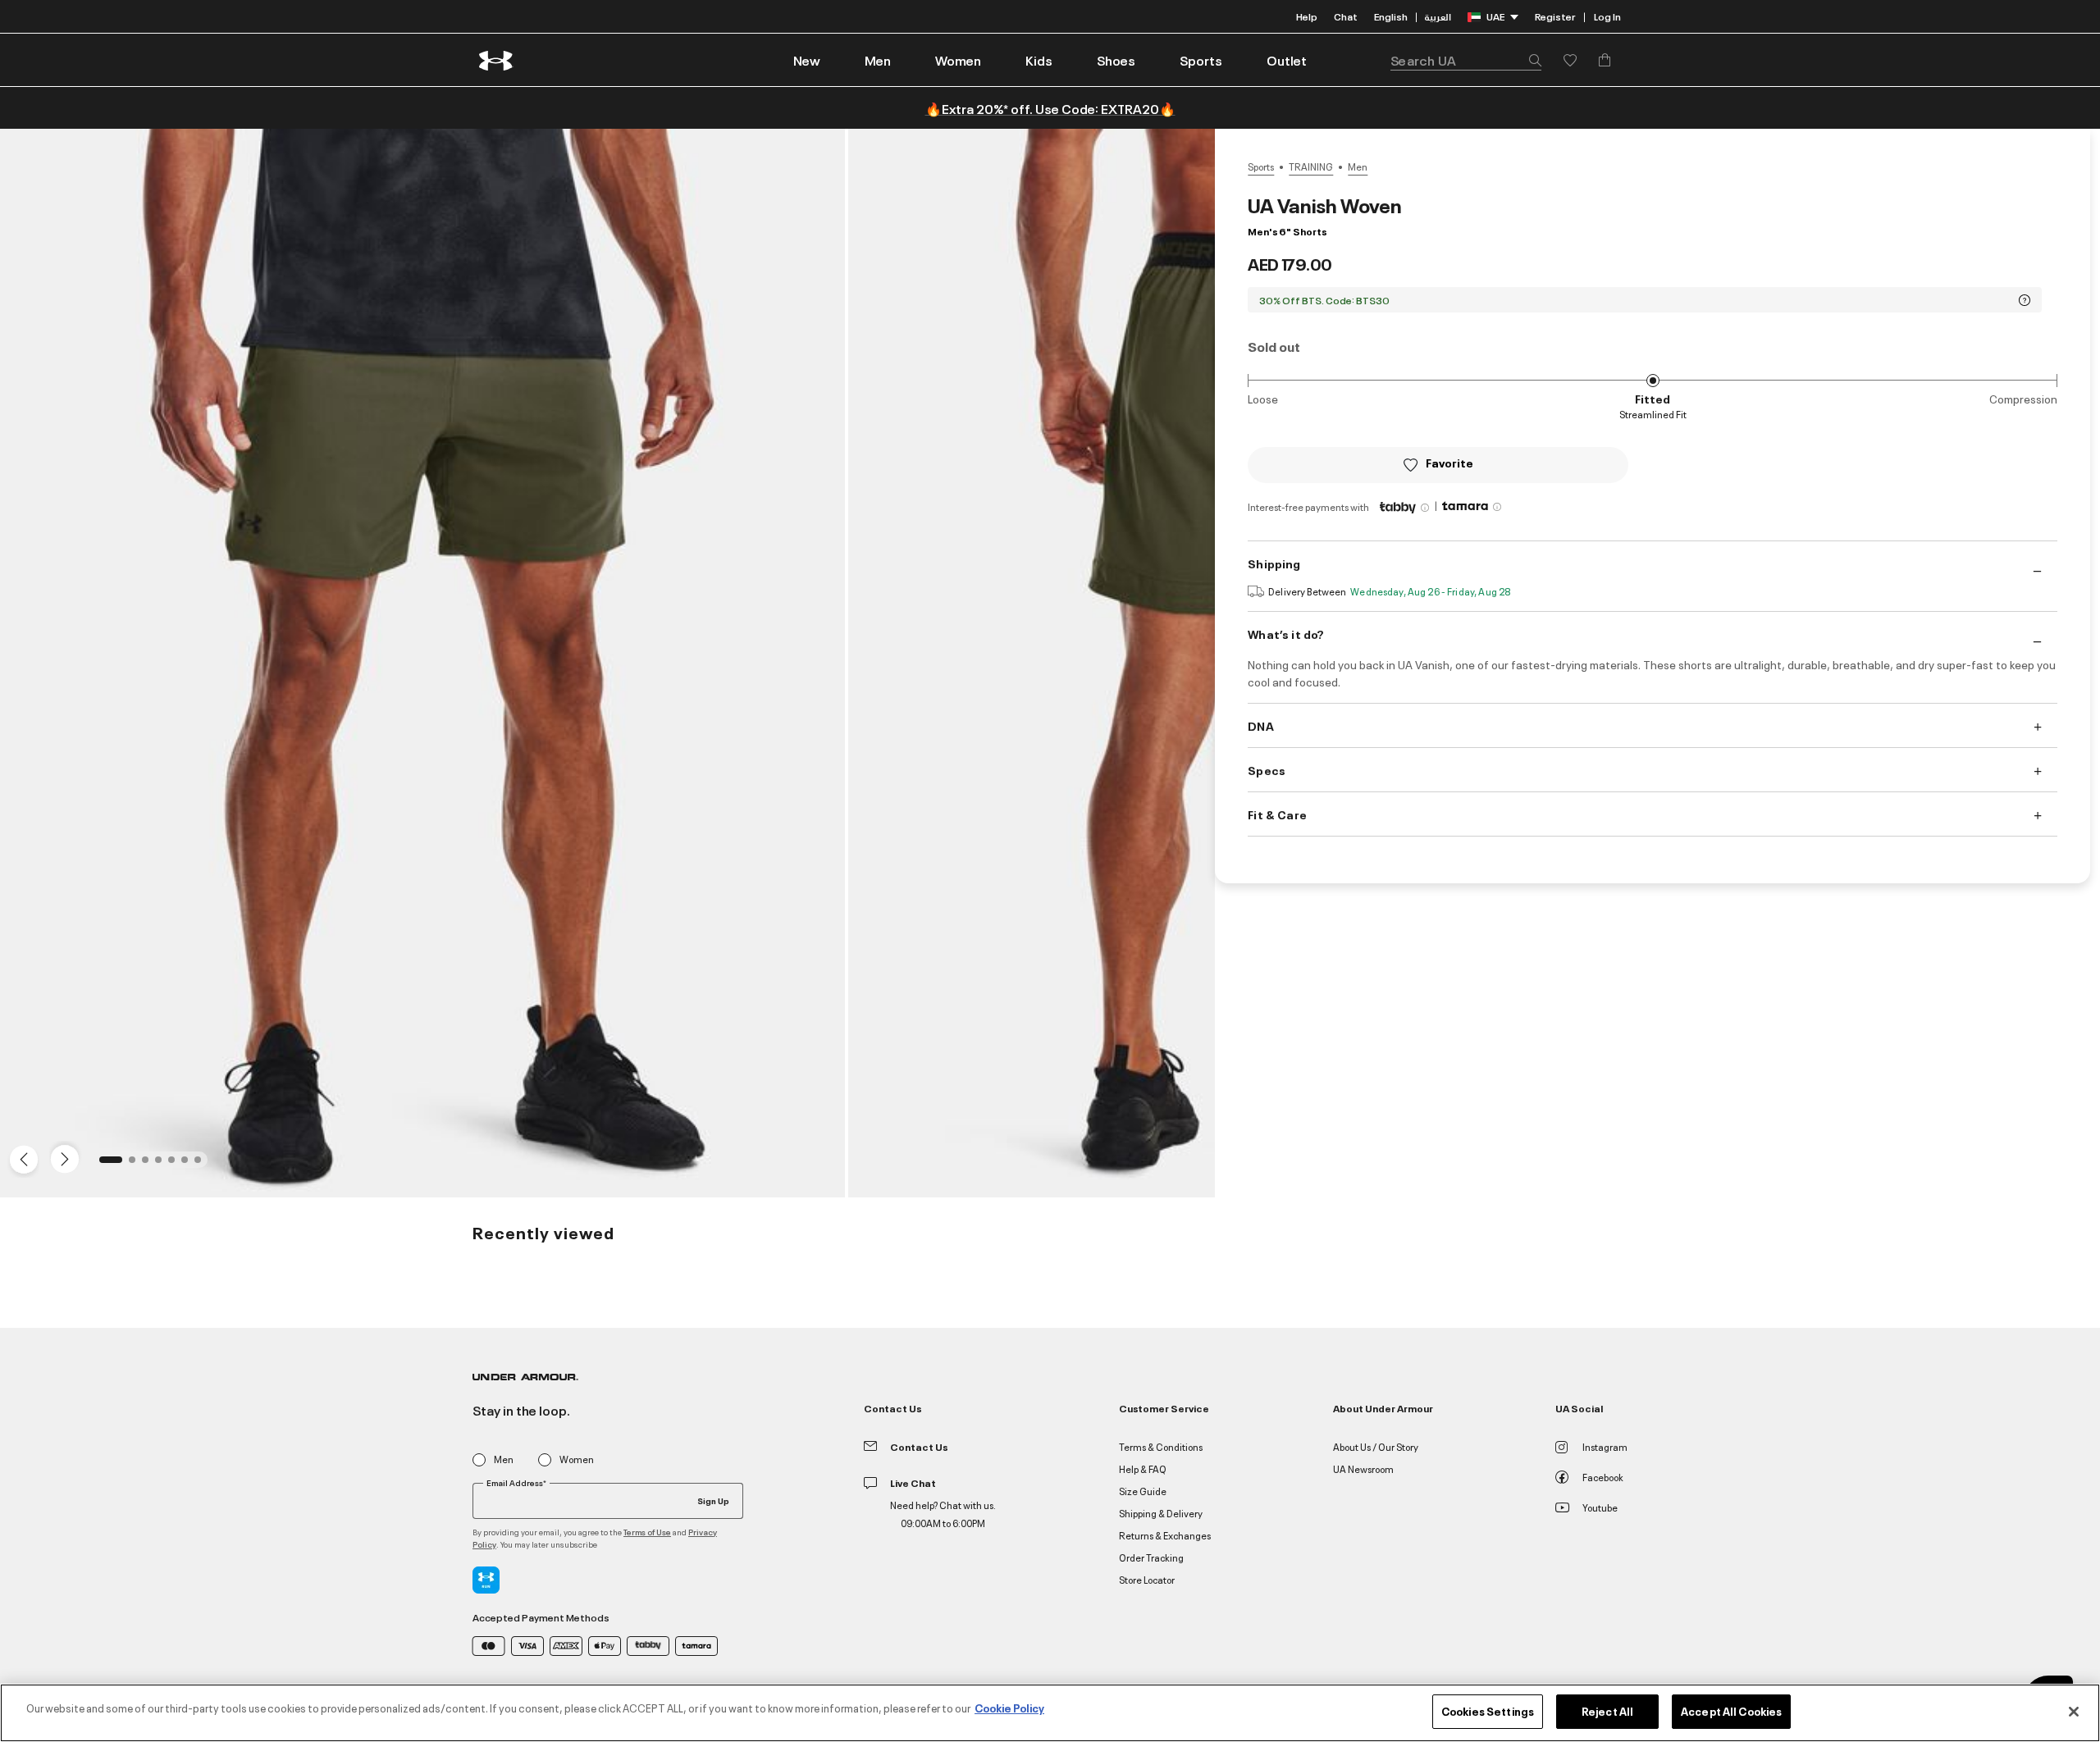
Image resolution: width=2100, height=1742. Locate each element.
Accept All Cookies (1731, 1711)
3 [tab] (150, 1165)
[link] (807, 60)
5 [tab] (176, 1165)
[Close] (2074, 1712)
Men (1358, 166)
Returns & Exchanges (1165, 1535)
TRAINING (1311, 166)
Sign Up (713, 1500)
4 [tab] (163, 1165)
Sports (1261, 166)
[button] (878, 60)
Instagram (1605, 1446)
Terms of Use (647, 1532)
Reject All (1607, 1711)
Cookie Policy (1009, 1708)
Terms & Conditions (1161, 1446)
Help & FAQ (1143, 1468)
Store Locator (1147, 1579)
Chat (1346, 16)
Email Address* (516, 1483)
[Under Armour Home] (497, 60)
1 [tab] (107, 1165)
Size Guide (1143, 1491)
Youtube (1600, 1507)
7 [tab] (203, 1165)
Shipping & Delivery (1161, 1513)
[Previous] (20, 1158)
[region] (1050, 1713)
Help (1307, 16)
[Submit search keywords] (1531, 60)
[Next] (62, 1158)
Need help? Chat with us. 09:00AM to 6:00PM (943, 1514)
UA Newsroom (1363, 1468)
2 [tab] (137, 1165)
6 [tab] (189, 1165)
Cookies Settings (1488, 1711)
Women (577, 1459)
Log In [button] (1607, 16)
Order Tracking (1151, 1557)
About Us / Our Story (1376, 1446)
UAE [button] (1495, 16)
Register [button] (1555, 16)
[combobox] (1466, 60)
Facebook (1603, 1477)
